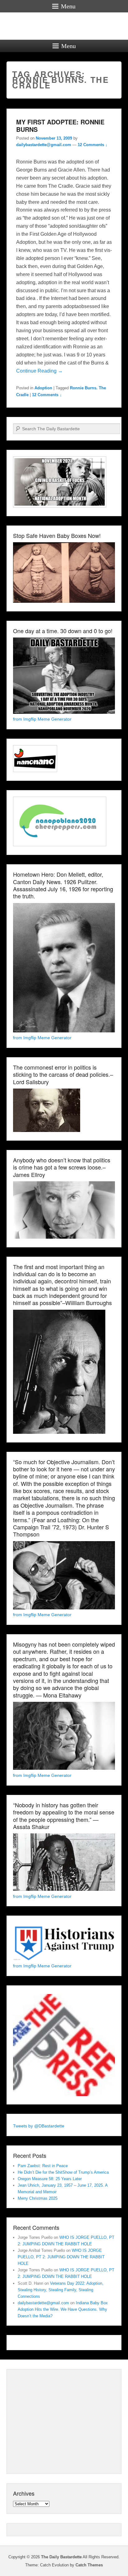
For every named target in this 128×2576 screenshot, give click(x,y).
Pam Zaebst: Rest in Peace (43, 2166)
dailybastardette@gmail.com (44, 145)
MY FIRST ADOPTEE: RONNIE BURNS (60, 125)
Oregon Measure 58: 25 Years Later (50, 2179)
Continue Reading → (39, 371)
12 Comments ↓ (93, 145)
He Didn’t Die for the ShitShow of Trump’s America (63, 2172)
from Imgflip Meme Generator (42, 719)
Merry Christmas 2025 (38, 2198)
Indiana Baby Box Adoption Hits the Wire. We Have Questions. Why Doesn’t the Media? (63, 2309)
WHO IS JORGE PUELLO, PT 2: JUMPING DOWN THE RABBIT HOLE (61, 2257)
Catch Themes (89, 2565)
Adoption (43, 388)
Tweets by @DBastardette (39, 2126)
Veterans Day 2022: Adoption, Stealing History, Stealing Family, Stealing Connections (61, 2290)
